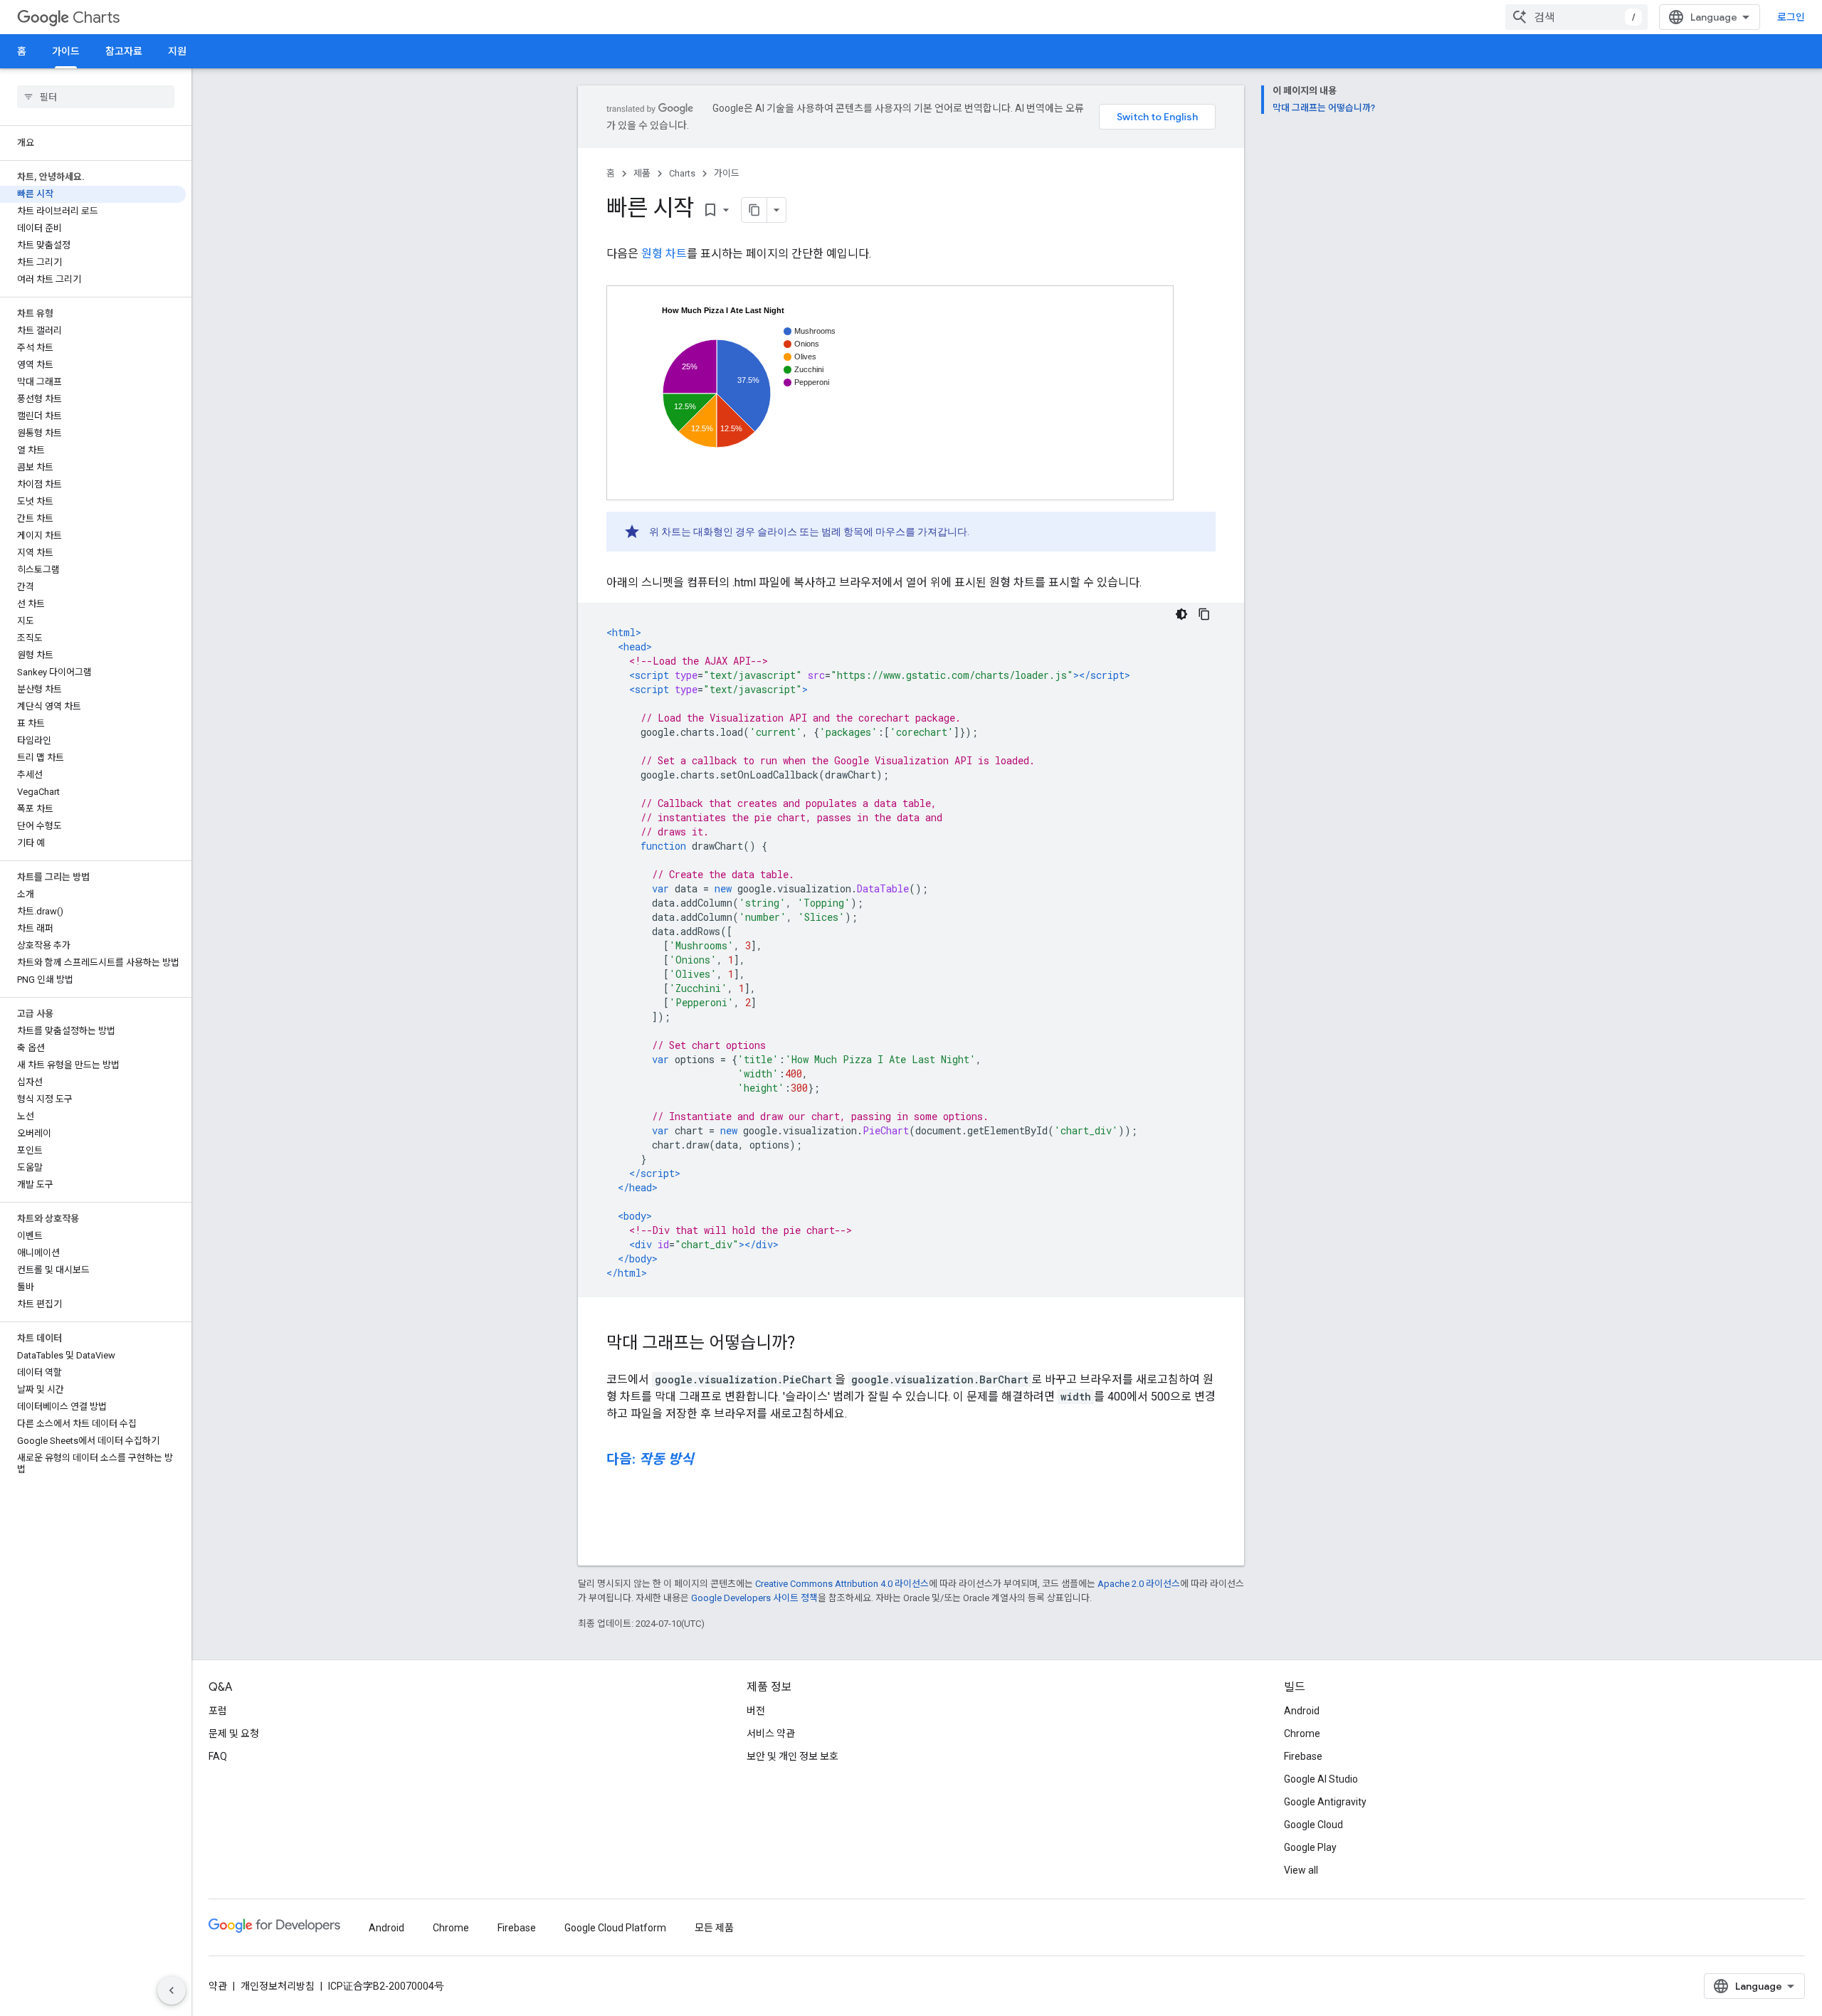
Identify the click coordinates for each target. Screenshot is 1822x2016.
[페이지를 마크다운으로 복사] (754, 210)
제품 (642, 173)
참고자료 (124, 51)
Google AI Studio (1321, 1779)
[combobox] (1576, 17)
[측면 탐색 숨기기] (172, 1990)
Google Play (1310, 1847)
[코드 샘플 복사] (1204, 614)
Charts (96, 17)
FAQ (218, 1756)
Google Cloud (1313, 1825)
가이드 (66, 51)
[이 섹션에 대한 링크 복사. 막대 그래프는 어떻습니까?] (809, 1344)
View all (1301, 1870)
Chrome (1302, 1733)
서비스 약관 (771, 1733)
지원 (177, 51)
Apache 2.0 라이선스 (1139, 1584)
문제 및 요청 (234, 1733)
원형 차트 (664, 254)
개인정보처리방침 (278, 1986)
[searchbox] (96, 97)
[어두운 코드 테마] (1181, 614)
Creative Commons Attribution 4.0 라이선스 (842, 1584)
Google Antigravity (1325, 1802)
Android (1302, 1711)
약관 (218, 1986)
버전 (756, 1711)
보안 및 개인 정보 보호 (792, 1756)
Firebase (1303, 1756)
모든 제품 (714, 1928)
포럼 (218, 1711)
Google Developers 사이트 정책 (754, 1598)
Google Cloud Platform (615, 1928)
